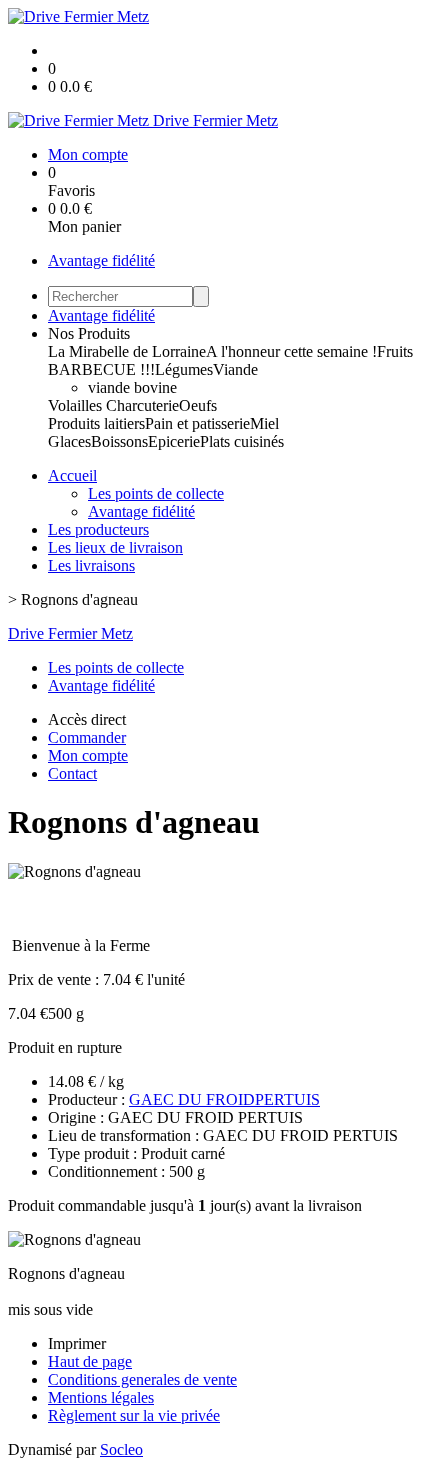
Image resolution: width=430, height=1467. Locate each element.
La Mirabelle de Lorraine (127, 351)
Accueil (72, 475)
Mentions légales (101, 1397)
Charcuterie (142, 405)
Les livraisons (91, 565)
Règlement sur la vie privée (134, 1415)
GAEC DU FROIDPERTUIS (224, 1099)
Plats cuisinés (242, 441)
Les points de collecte (156, 493)
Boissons (119, 441)
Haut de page (90, 1361)
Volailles (77, 405)
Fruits (395, 351)
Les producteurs (98, 529)
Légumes (184, 369)
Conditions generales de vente (142, 1379)
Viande (235, 369)
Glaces (69, 441)
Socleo (121, 1449)
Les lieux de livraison (115, 547)
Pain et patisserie (197, 423)
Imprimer (77, 1343)
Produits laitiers (96, 423)
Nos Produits (89, 333)
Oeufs (198, 405)
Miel (264, 423)
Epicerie (174, 441)
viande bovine (132, 387)
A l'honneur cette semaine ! (291, 351)
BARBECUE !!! (101, 369)
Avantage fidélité (101, 260)
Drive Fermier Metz (70, 633)
